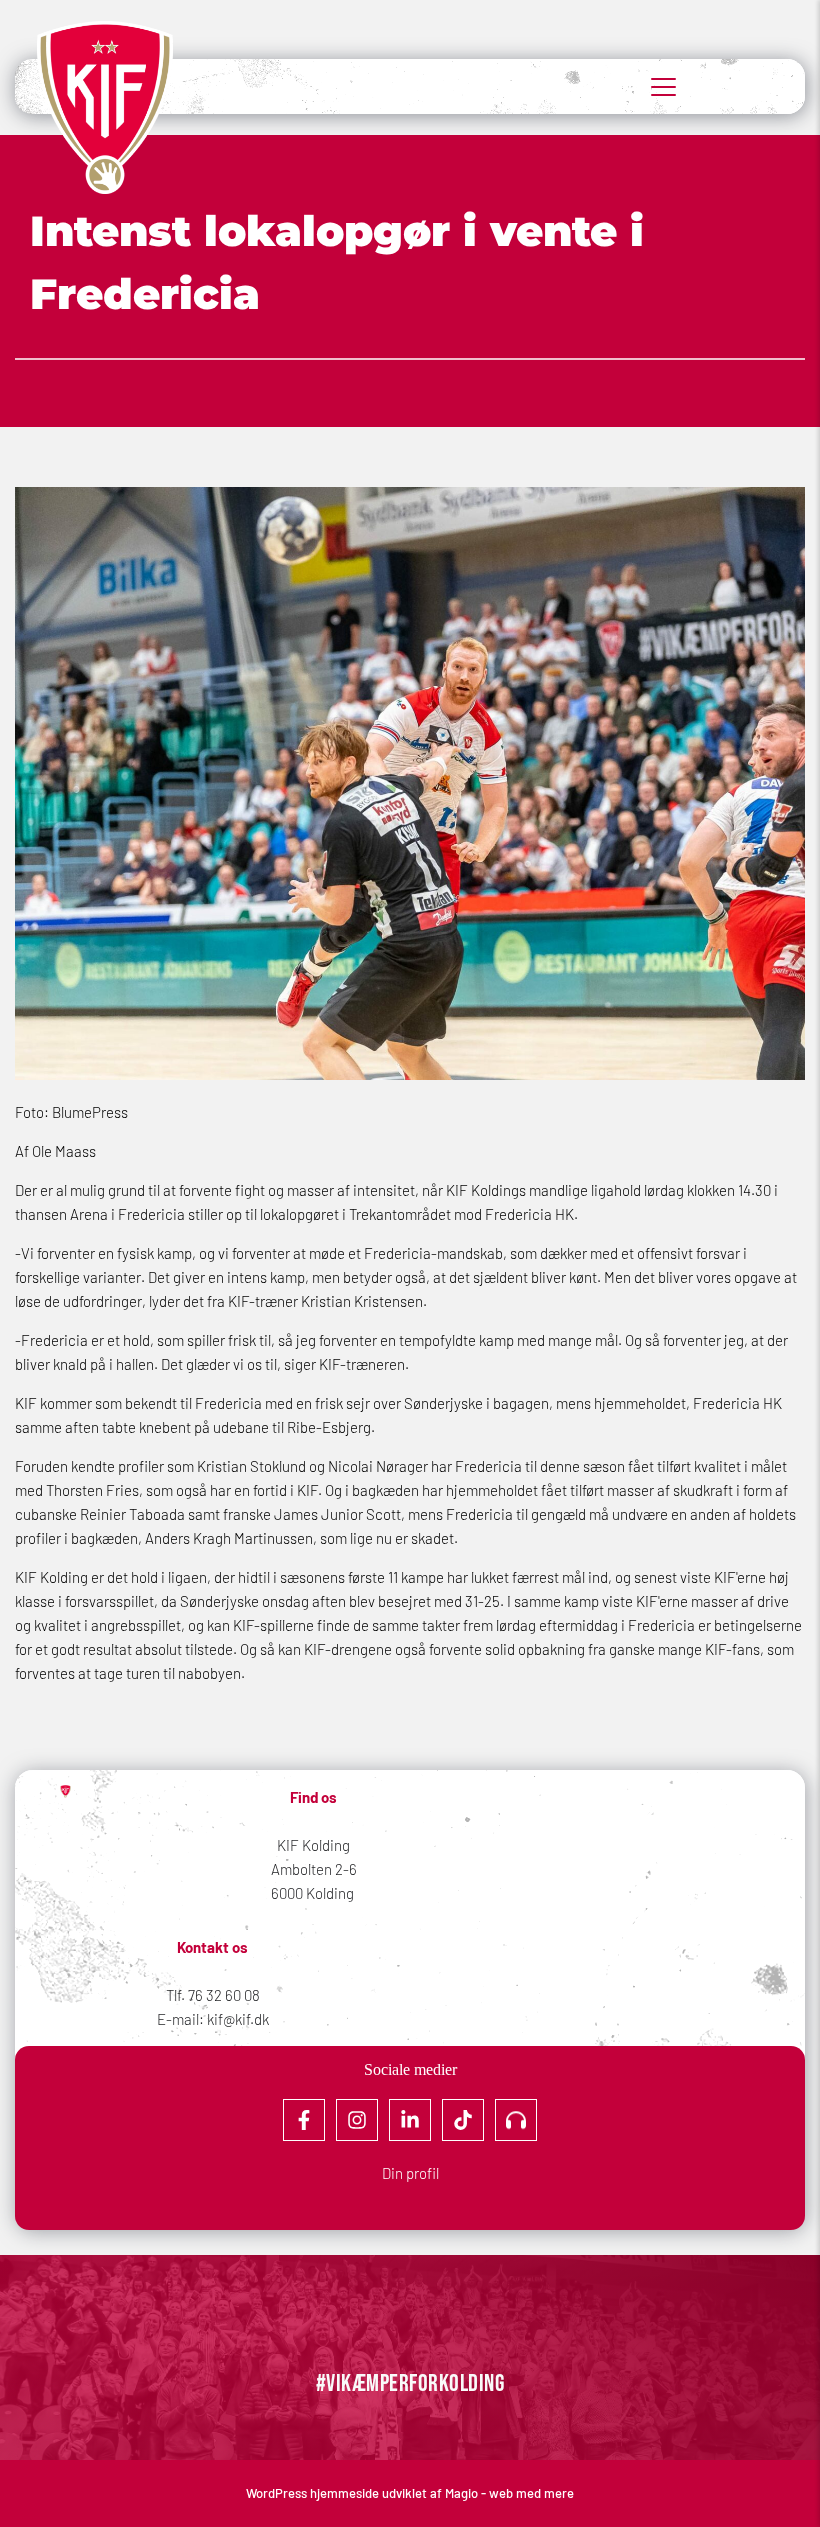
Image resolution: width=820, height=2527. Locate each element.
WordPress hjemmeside (314, 2493)
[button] (663, 86)
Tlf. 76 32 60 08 (213, 1995)
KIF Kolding (313, 1845)
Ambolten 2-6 (314, 1869)
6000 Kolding (314, 1893)
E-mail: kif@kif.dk (213, 2019)
